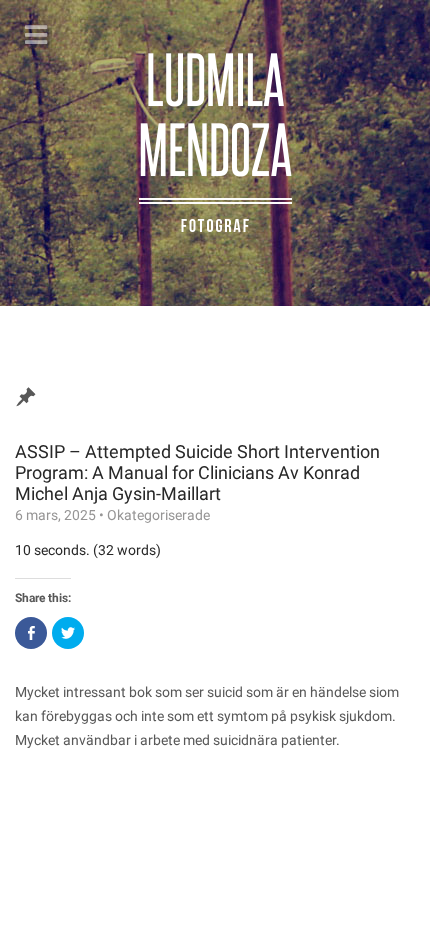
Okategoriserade (158, 515)
